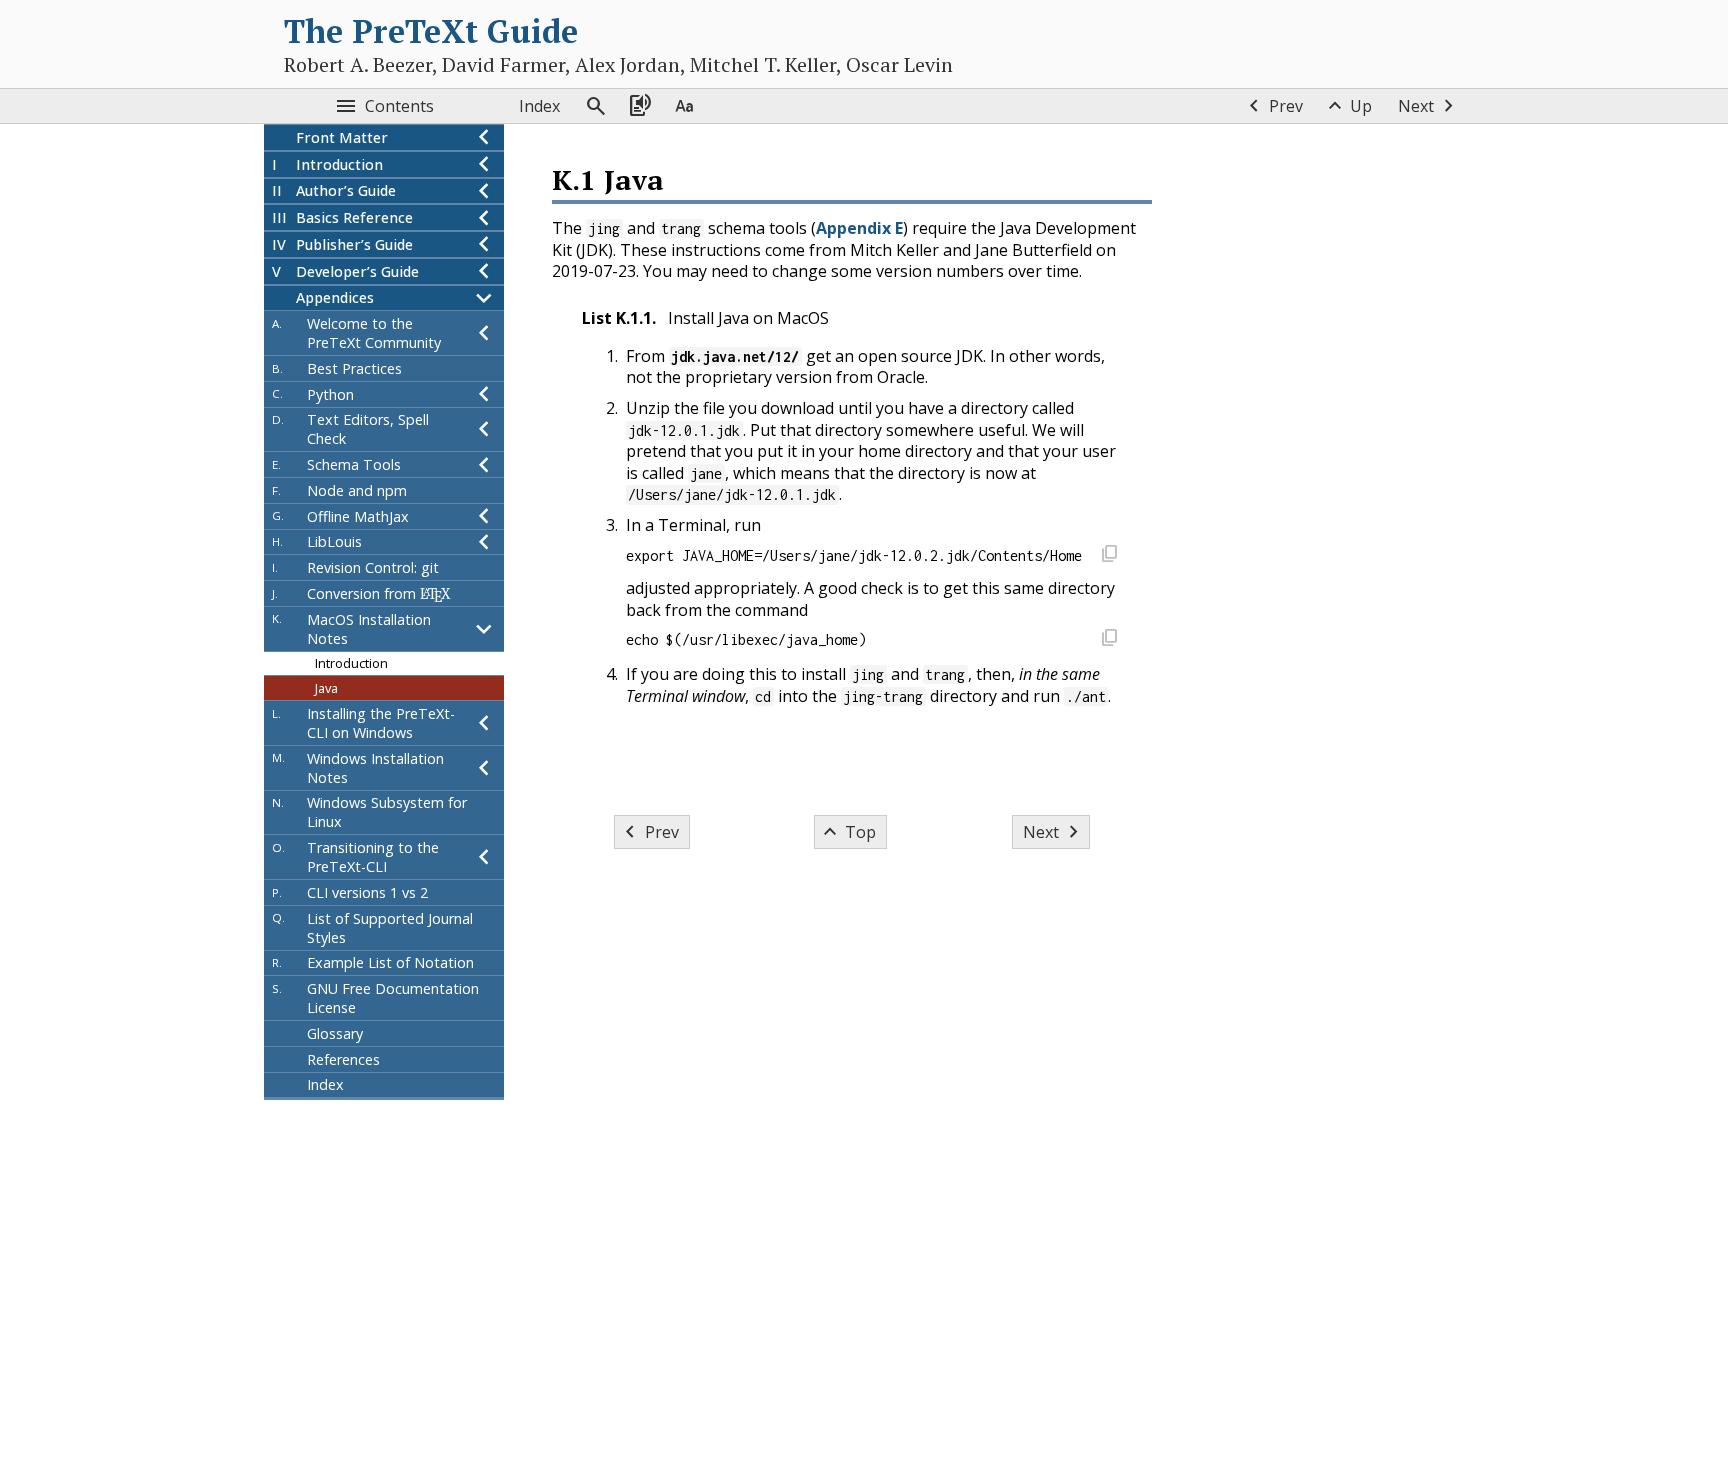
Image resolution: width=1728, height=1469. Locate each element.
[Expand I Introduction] (484, 164)
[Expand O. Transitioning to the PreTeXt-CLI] (484, 857)
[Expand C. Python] (484, 394)
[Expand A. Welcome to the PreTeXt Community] (484, 333)
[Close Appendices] (484, 298)
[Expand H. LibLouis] (484, 542)
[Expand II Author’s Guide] (484, 191)
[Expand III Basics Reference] (484, 217)
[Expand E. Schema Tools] (484, 464)
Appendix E (859, 228)
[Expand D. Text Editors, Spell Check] (484, 430)
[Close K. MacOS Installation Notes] (484, 629)
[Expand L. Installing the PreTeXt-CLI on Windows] (484, 723)
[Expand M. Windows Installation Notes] (484, 768)
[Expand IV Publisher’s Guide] (484, 244)
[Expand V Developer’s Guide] (484, 271)
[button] (1109, 555)
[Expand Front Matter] (484, 137)
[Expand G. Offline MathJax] (484, 516)
